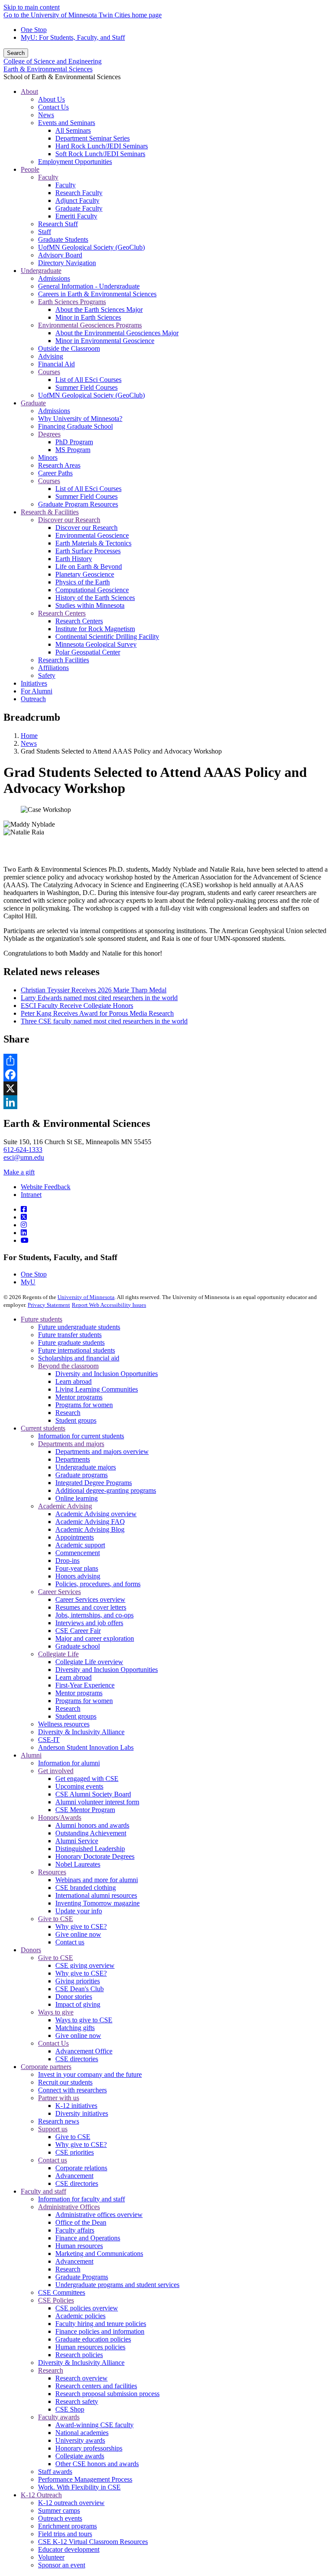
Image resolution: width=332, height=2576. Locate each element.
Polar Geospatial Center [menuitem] (88, 652)
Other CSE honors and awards (97, 2464)
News (29, 743)
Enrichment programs (67, 2526)
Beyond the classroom (68, 1366)
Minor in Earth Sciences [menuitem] (88, 317)
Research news (59, 2121)
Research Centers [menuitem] (62, 613)
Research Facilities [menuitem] (64, 660)
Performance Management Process (85, 2479)
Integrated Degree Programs (94, 1483)
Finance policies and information (100, 2331)
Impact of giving (78, 2004)
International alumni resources (96, 1895)
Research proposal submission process (107, 2394)
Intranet (31, 1195)
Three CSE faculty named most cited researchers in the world (104, 1021)
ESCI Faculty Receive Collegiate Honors (77, 1006)
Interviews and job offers (89, 1623)
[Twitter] (24, 1217)
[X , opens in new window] (166, 1088)
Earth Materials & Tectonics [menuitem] (93, 543)
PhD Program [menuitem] (74, 442)
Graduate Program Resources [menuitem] (78, 504)
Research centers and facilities (96, 2386)
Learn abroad (73, 1381)
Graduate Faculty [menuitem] (79, 208)
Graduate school (78, 1646)
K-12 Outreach (41, 2495)
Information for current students (81, 1436)
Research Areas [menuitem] (59, 465)
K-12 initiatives (76, 2106)
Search (16, 53)
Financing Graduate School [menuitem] (75, 426)
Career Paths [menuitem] (55, 473)
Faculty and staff (43, 2191)
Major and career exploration (95, 1638)
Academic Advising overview (96, 1514)
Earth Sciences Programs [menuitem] (72, 302)
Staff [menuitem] (45, 232)
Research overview (81, 2378)
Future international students (77, 1350)
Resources (52, 1872)
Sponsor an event (62, 2565)
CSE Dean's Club (80, 1989)
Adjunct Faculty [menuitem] (77, 200)
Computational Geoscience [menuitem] (92, 590)
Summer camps (59, 2510)
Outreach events (60, 2518)
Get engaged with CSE (87, 1779)
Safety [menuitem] (47, 675)
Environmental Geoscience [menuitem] (92, 535)
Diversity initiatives (82, 2113)
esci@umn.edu (24, 1157)
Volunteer (51, 2557)
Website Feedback (46, 1187)
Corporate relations (81, 2168)
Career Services (59, 1592)
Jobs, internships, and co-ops (94, 1615)
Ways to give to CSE (84, 2020)
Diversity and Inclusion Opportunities (107, 1374)
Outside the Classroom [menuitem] (69, 348)
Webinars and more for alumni (97, 1880)
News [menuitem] (46, 115)
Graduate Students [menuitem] (63, 239)
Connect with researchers (72, 2090)
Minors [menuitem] (48, 457)
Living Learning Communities (97, 1389)
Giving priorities (78, 1981)
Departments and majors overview (102, 1452)
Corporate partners (46, 2067)
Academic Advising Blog (90, 1529)
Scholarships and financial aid (79, 1358)
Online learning (77, 1498)
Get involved (56, 1771)
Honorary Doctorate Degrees (95, 1856)
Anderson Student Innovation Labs (86, 1747)
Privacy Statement (49, 1305)
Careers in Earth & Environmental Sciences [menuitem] (97, 294)
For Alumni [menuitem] (37, 691)
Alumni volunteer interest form (97, 1802)
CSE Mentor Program (85, 1810)
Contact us (70, 1942)
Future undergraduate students (79, 1327)
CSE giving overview (85, 1965)
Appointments (75, 1537)
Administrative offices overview (99, 2215)
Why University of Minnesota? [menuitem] (80, 419)
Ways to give (56, 2012)
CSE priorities (75, 2152)
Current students (43, 1428)
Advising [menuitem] (51, 356)
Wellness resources (64, 1724)
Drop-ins (67, 1561)
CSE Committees (62, 2292)
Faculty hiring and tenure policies (101, 2324)
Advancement (74, 2176)
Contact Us (53, 2043)
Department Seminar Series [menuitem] (93, 138)
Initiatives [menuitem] (34, 683)
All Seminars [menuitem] (73, 130)
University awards (80, 2440)
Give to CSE (56, 1919)
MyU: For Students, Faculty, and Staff (73, 37)
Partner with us (59, 2098)
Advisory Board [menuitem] (60, 255)
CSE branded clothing (86, 1888)
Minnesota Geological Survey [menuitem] (96, 644)
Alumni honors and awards (92, 1825)
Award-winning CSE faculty (94, 2425)
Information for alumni (69, 1763)
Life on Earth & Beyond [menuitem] (89, 566)
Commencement (78, 1553)
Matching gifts (75, 2028)
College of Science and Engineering (53, 61)
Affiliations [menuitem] (53, 668)
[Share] (166, 1061)
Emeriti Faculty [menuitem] (76, 216)
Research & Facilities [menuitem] (50, 512)
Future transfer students (70, 1335)
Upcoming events (79, 1786)
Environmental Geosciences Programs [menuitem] (90, 325)
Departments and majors (71, 1444)
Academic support (80, 1545)
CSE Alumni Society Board (93, 1794)
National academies (82, 2433)
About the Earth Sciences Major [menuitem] (99, 310)
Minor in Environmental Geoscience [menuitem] (105, 341)
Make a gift (19, 1172)
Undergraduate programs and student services (117, 2285)
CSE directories (77, 2059)
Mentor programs (79, 1397)
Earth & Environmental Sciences (48, 69)
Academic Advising (65, 1506)
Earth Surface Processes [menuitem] (88, 551)
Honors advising (78, 1576)
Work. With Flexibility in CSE (79, 2487)
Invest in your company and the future (90, 2074)
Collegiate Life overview (89, 1662)
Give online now (78, 1934)
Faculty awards (59, 2417)
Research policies (79, 2355)
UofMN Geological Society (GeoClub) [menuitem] (91, 247)
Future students (41, 1319)
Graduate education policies (93, 2339)
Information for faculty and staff (81, 2199)
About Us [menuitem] (51, 99)
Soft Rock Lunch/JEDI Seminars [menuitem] (100, 154)
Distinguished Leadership (90, 1849)
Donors (31, 1950)
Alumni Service (77, 1841)
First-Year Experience (85, 1685)
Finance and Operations (88, 2238)
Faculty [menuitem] (48, 177)
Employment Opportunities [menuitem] (75, 162)
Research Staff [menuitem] (58, 224)
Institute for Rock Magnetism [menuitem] (95, 629)
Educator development (69, 2549)
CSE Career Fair (78, 1631)
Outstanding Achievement (91, 1833)
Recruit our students (65, 2082)
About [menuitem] (29, 91)
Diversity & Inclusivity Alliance (81, 1732)
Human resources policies (90, 2347)
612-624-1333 (23, 1150)
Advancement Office (84, 2051)
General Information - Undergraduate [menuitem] (89, 286)
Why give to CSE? (81, 1926)
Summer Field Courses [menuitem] (86, 387)
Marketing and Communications (99, 2254)
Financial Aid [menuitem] (56, 364)
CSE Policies (56, 2300)
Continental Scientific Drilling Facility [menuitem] (107, 637)
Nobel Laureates (78, 1864)
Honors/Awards (60, 1817)
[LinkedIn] (24, 1233)
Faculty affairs (75, 2230)
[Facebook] (24, 1209)
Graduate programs (81, 1475)
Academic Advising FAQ (90, 1522)
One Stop (34, 30)
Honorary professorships (89, 2448)
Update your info (79, 1911)
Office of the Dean (81, 2222)
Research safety (77, 2401)
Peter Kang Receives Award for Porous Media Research (97, 1013)
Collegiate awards (80, 2456)
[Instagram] (24, 1225)
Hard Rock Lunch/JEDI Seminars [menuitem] (102, 146)
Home (29, 736)
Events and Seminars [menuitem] (67, 123)
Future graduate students (71, 1343)
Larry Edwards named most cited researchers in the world (99, 998)
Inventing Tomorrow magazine (97, 1903)
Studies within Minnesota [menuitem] (90, 605)
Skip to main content (32, 7)
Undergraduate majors (86, 1467)
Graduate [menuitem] (33, 403)
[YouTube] (25, 1240)
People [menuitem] (30, 169)
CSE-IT (49, 1740)
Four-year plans (77, 1568)
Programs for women (84, 1405)
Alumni (31, 1755)
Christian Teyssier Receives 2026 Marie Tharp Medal (94, 990)
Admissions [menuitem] (54, 278)
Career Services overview (90, 1599)
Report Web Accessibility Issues (109, 1305)
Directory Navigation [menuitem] (67, 263)
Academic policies (80, 2316)
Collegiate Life (58, 1654)
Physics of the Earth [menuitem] (83, 582)
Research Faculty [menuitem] (79, 193)
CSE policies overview (87, 2308)
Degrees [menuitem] (49, 434)
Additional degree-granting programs (106, 1490)
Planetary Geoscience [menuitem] (85, 574)
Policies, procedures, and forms (98, 1584)
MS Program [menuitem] (73, 450)
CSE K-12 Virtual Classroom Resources (93, 2542)
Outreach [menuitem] (33, 699)
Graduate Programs (82, 2277)
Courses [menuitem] (49, 372)
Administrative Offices (69, 2207)
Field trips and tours (65, 2534)
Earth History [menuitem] (74, 559)
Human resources (79, 2246)
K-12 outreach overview (71, 2503)
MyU (28, 1282)
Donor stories (74, 1997)
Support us (53, 2129)
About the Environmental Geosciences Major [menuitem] (117, 333)
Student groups (76, 1420)
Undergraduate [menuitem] (41, 271)
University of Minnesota (86, 1297)
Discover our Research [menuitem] (69, 520)
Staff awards (55, 2472)
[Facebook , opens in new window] (166, 1075)
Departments (73, 1459)
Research (68, 1413)
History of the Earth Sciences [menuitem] (95, 598)
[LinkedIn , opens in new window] (166, 1102)
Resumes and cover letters (91, 1607)
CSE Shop (70, 2409)
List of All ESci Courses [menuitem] (88, 380)
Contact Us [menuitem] (53, 107)
